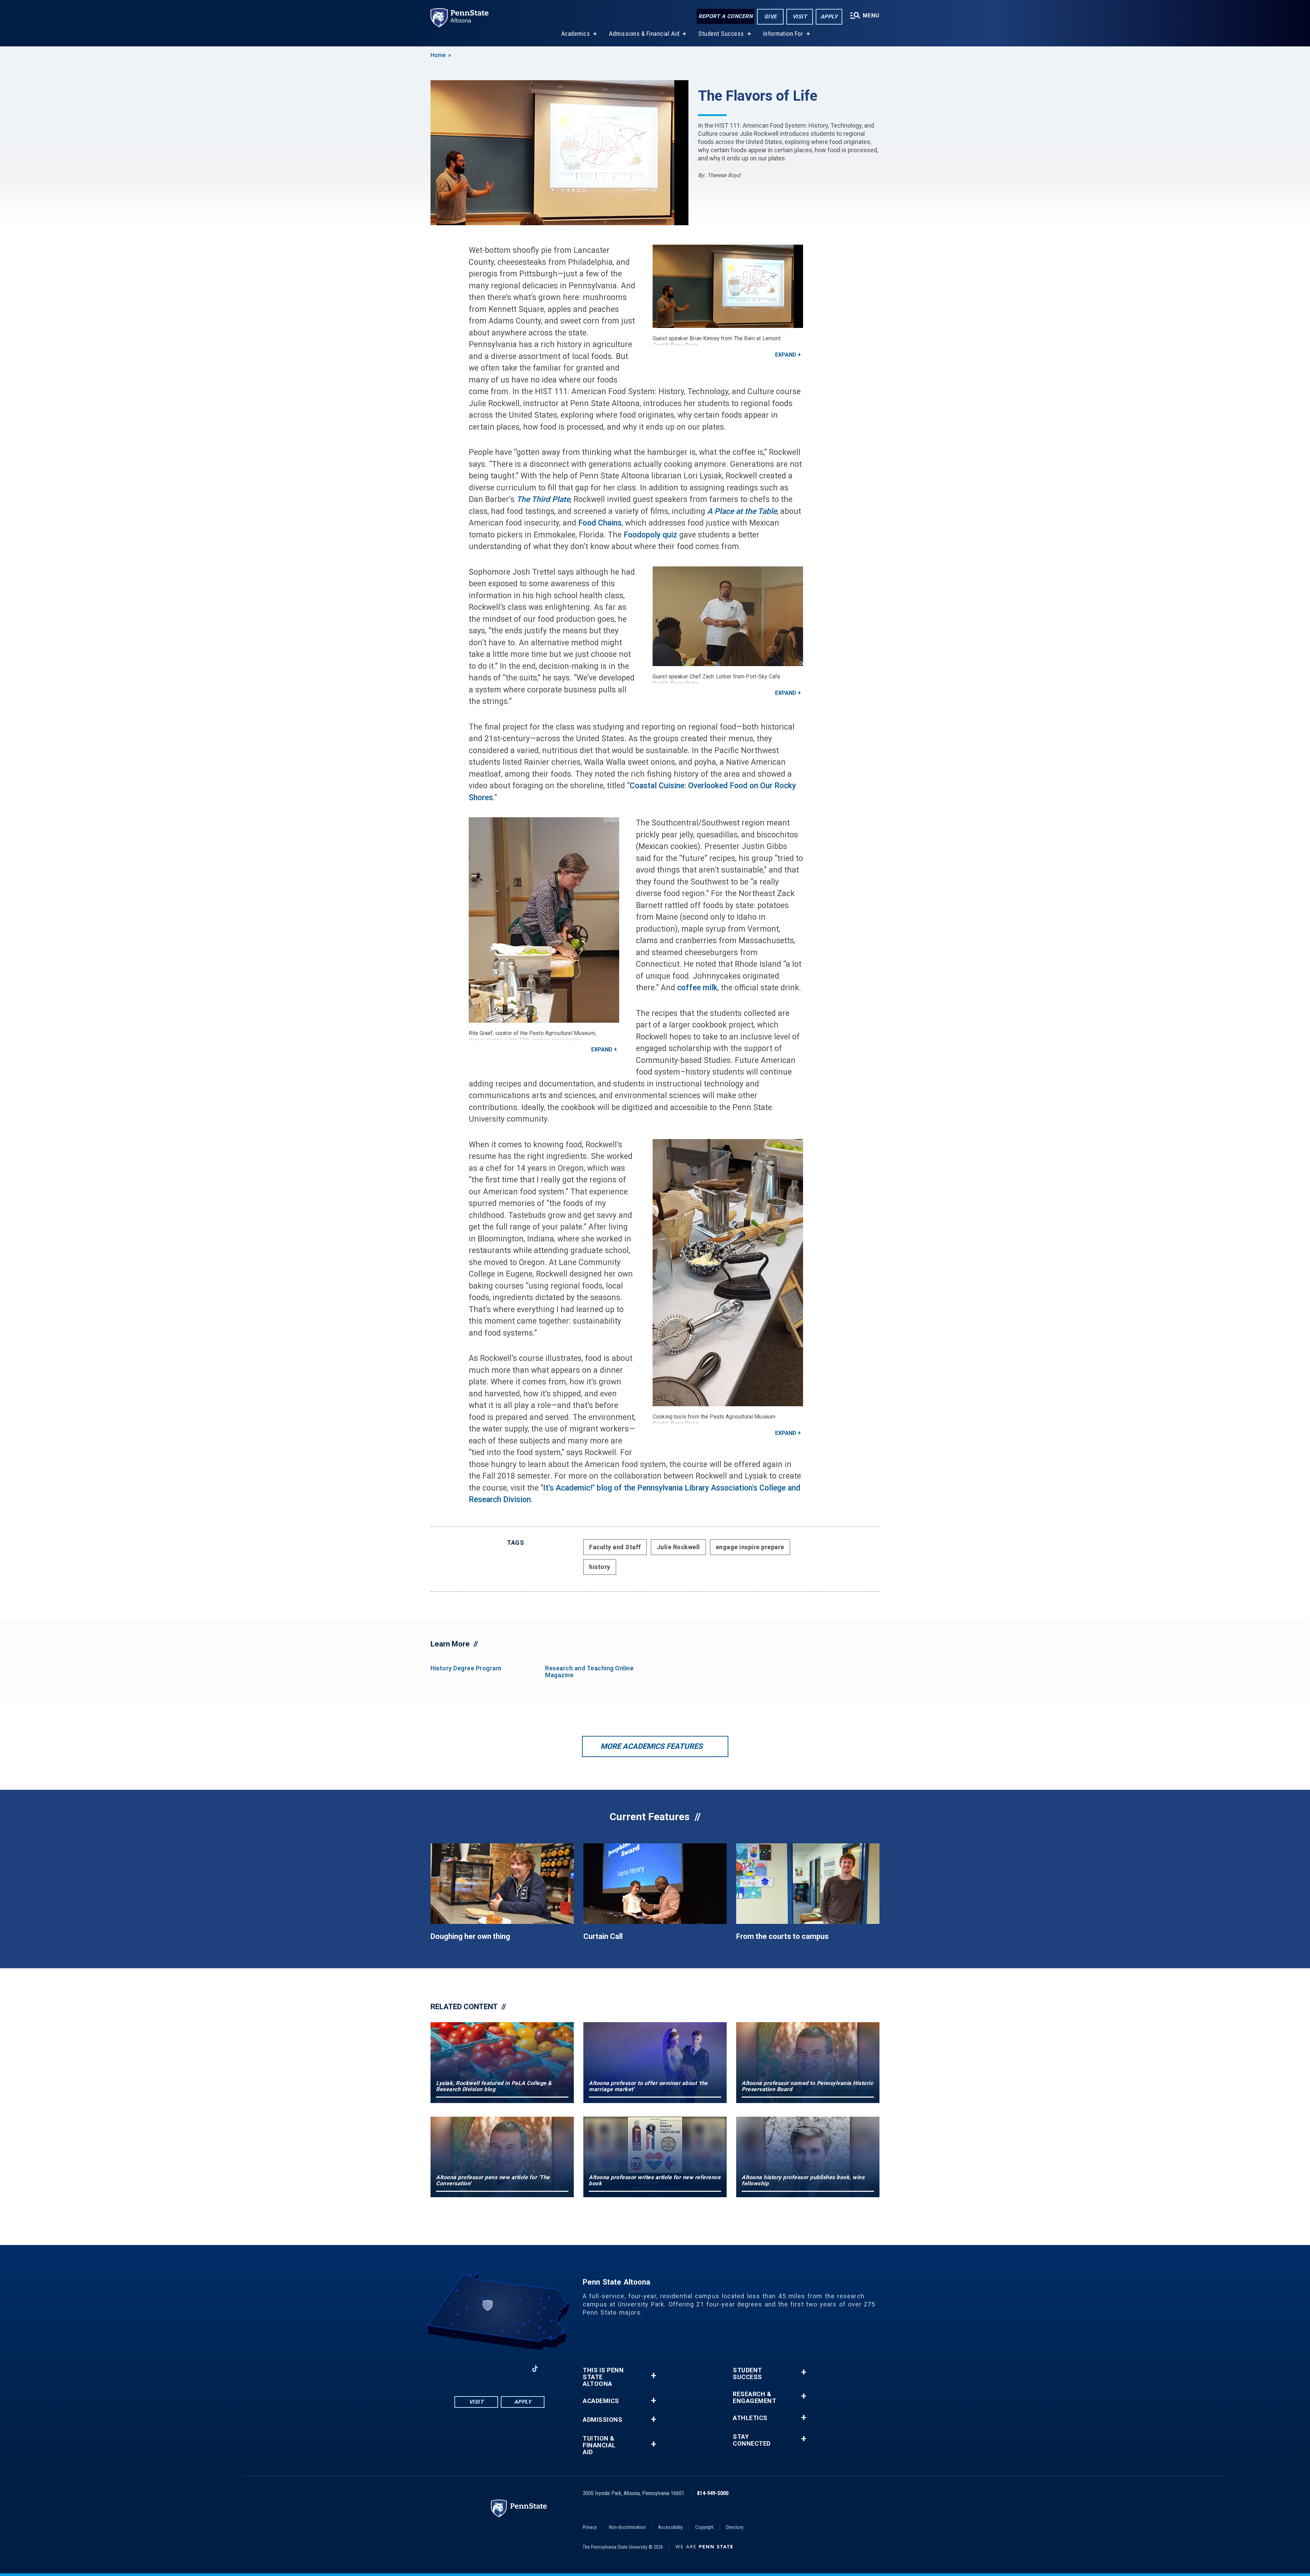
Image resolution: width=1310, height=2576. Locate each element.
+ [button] (653, 2376)
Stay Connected (752, 2440)
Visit (800, 17)
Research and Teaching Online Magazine (589, 1672)
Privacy (590, 2527)
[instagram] (482, 2369)
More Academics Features (652, 1746)
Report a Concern (725, 16)
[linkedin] (517, 2369)
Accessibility (671, 2527)
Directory (735, 2527)
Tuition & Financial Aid (599, 2445)
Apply (829, 17)
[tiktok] (535, 2369)
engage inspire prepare (750, 1547)
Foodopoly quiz (650, 535)
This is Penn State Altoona (603, 2377)
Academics (576, 34)
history (600, 1567)
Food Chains (600, 523)
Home (438, 55)
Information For (783, 34)
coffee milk (697, 988)
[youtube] (499, 2369)
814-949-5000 (713, 2493)
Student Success (721, 34)
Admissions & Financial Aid (644, 34)
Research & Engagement (754, 2398)
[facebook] (464, 2369)
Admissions (602, 2420)
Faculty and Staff (615, 1547)
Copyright (704, 2527)
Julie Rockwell (678, 1547)
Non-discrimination (627, 2527)
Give (770, 17)
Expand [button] (786, 355)
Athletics (750, 2418)
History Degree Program (466, 1668)
